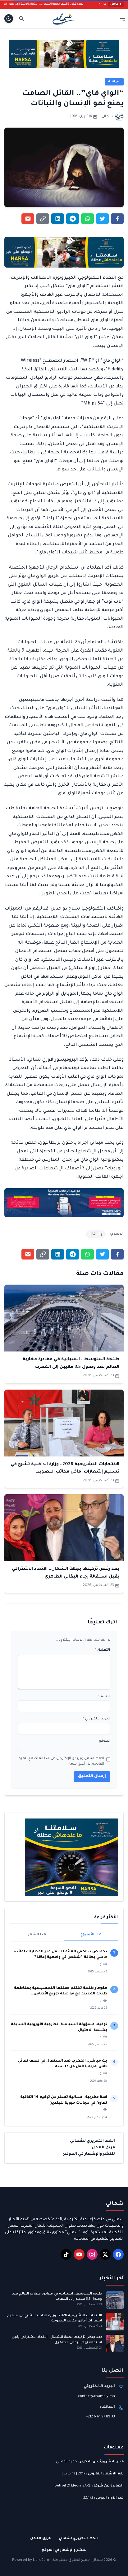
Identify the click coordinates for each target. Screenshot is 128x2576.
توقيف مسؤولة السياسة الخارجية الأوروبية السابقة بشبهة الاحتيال (59, 2027)
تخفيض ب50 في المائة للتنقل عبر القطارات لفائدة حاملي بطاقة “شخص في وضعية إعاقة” (60, 1955)
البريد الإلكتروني (96, 1719)
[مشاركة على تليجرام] (73, 219)
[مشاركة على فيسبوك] (117, 219)
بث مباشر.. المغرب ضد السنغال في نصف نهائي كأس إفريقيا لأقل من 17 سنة (63, 2064)
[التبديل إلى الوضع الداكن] (9, 19)
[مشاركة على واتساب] (87, 219)
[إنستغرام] (92, 2254)
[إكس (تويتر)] (105, 2254)
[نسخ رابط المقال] (43, 219)
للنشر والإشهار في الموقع (89, 2154)
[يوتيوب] (79, 2254)
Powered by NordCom (31, 2560)
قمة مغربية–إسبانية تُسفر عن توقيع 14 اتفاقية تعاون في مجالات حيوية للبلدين (64, 2100)
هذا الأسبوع (91, 1935)
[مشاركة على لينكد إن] (58, 219)
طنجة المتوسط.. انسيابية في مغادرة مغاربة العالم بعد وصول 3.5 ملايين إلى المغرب (57, 2297)
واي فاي (96, 1234)
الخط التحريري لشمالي (92, 2141)
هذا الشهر (37, 1935)
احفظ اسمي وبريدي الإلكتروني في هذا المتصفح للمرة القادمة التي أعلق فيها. (61, 1761)
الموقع (105, 1741)
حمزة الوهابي (66, 2462)
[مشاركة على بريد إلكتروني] (28, 219)
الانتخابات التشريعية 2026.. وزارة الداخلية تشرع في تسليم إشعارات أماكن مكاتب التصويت (55, 2318)
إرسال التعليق (92, 1776)
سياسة (114, 81)
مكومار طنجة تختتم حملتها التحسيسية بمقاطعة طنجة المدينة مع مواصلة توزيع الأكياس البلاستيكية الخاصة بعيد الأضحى (61, 1992)
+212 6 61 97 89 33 (100, 2417)
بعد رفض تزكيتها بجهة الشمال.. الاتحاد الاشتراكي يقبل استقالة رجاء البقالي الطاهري (57, 2340)
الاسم (104, 1696)
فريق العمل (103, 2148)
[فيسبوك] (118, 2254)
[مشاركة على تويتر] (102, 219)
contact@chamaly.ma (96, 2396)
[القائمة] (123, 18)
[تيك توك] (66, 2254)
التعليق (103, 1650)
